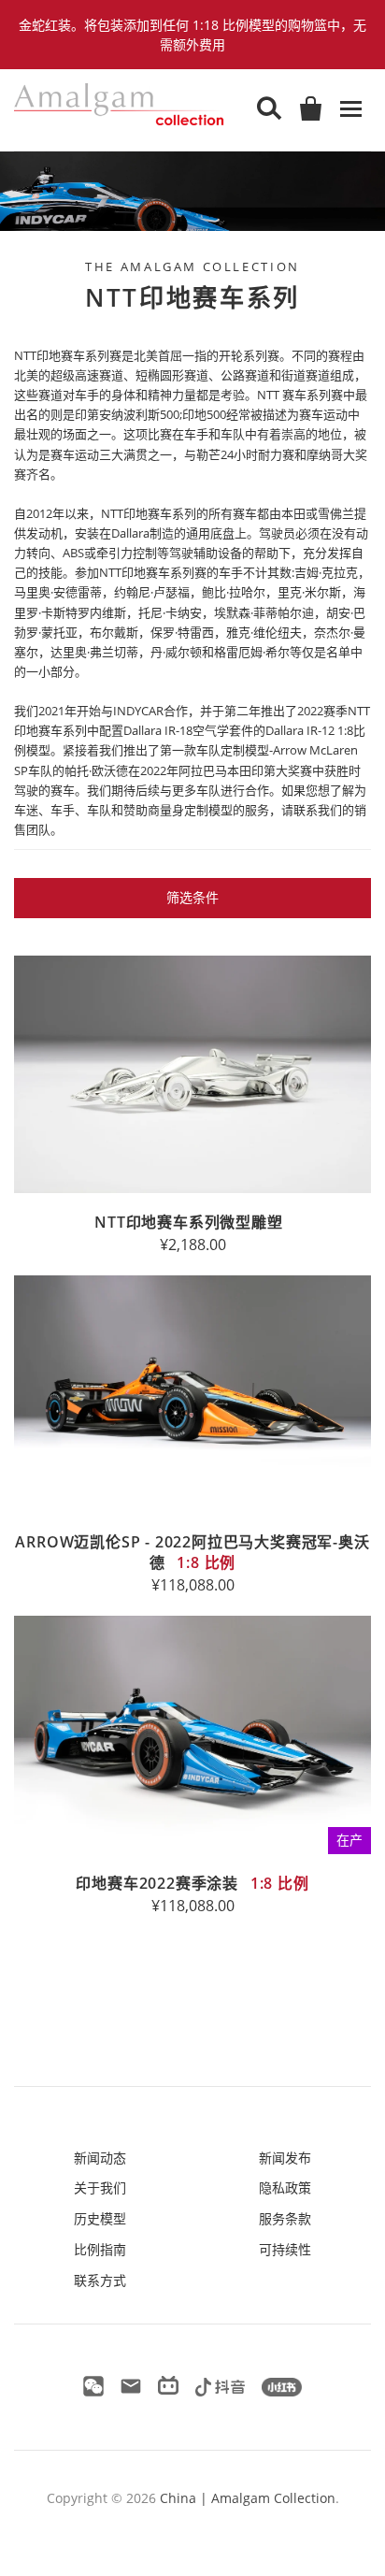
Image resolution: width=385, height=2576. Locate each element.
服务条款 (285, 2218)
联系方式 (100, 2280)
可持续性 (285, 2249)
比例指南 (100, 2249)
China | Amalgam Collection (248, 2498)
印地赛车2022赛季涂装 (192, 1883)
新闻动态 (100, 2158)
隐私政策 (285, 2187)
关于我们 (100, 2187)
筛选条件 (192, 897)
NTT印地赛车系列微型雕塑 (188, 1222)
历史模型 (100, 2218)
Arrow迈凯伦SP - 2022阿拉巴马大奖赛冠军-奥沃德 (192, 1552)
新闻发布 (285, 2158)
